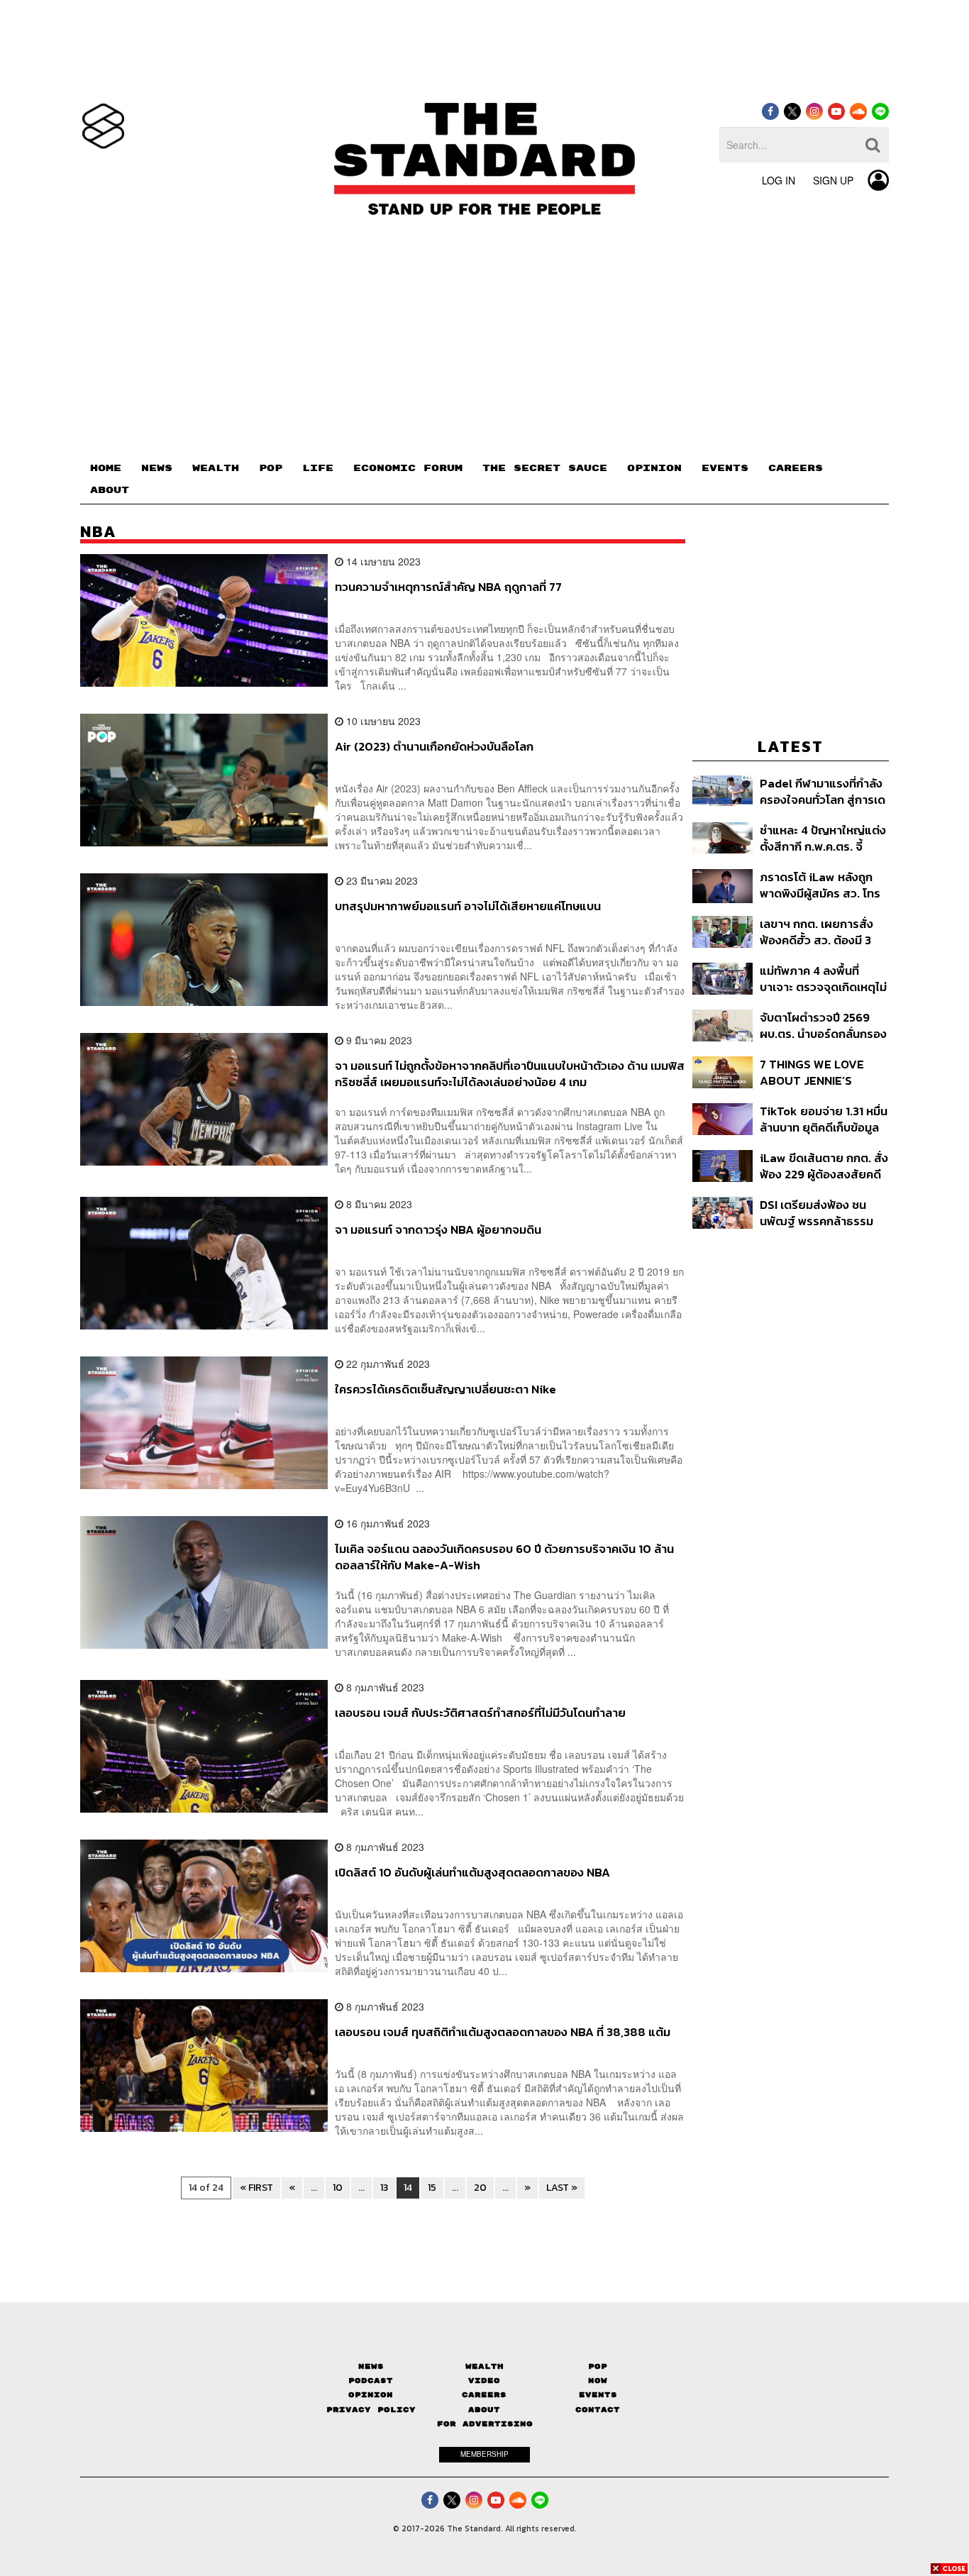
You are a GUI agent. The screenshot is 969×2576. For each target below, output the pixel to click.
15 (432, 2188)
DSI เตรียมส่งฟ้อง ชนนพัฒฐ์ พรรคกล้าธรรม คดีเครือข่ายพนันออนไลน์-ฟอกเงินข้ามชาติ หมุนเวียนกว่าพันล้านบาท (824, 1213)
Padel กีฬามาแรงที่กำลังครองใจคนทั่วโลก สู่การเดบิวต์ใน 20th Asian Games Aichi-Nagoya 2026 (823, 791)
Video (484, 2381)
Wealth (484, 2366)
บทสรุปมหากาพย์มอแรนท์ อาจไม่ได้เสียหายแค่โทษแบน (468, 907)
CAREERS (796, 468)
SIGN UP (833, 180)
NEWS (157, 468)
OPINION (654, 468)
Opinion (371, 2395)
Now (598, 2381)
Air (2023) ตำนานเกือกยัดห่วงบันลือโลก (434, 747)
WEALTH (216, 468)
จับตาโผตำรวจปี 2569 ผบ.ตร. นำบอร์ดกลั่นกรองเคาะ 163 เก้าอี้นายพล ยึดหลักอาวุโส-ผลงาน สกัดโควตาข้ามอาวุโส (823, 1026)
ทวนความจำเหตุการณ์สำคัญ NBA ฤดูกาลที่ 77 (448, 587)
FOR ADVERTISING (485, 2424)
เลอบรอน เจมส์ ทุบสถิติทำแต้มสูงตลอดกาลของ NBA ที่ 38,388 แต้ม (503, 2033)
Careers (484, 2395)
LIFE (318, 468)
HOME (106, 468)
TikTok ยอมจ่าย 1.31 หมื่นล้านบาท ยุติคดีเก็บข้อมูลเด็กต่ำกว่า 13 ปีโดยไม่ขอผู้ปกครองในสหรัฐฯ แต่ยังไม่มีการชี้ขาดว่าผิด (824, 1119)
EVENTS (725, 468)
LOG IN (779, 180)
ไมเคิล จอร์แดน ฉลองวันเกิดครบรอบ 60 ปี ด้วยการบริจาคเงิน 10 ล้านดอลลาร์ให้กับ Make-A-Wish (504, 1557)
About (484, 2410)
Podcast (371, 2381)
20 (480, 2188)
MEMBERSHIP (484, 2454)
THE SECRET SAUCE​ (545, 468)
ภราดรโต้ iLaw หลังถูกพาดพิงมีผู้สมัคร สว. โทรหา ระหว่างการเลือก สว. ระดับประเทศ (820, 885)
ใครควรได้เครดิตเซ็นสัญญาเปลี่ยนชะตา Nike (445, 1390)
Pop (598, 2366)
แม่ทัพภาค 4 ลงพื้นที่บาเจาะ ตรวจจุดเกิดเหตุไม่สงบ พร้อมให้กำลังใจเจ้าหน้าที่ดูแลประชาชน (823, 979)
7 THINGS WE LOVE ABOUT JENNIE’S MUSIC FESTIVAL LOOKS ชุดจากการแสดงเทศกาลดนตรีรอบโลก (821, 1072)
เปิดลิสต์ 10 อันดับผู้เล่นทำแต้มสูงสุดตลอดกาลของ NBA (472, 1873)
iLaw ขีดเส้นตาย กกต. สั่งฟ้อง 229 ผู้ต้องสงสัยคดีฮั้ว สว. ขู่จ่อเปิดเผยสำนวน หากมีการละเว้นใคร (824, 1166)
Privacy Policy (371, 2410)
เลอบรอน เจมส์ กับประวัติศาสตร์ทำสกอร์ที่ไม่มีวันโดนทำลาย (480, 1713)
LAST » (562, 2188)
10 (338, 2188)
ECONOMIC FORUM (408, 468)
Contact (598, 2410)
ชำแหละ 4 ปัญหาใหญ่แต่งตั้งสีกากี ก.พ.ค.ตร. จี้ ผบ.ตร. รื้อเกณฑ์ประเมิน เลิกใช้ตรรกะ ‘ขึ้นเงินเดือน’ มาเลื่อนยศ (823, 838)
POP (271, 468)
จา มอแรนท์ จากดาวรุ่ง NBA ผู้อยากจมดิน (438, 1230)
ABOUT (110, 490)
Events (598, 2395)
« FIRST (256, 2188)
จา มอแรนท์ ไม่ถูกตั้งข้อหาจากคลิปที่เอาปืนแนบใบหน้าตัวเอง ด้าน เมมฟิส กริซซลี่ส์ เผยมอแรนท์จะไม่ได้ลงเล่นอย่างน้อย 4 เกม (510, 1074)
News (371, 2366)
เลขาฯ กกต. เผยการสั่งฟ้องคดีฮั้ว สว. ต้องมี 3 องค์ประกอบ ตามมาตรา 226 (818, 932)
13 (384, 2188)
